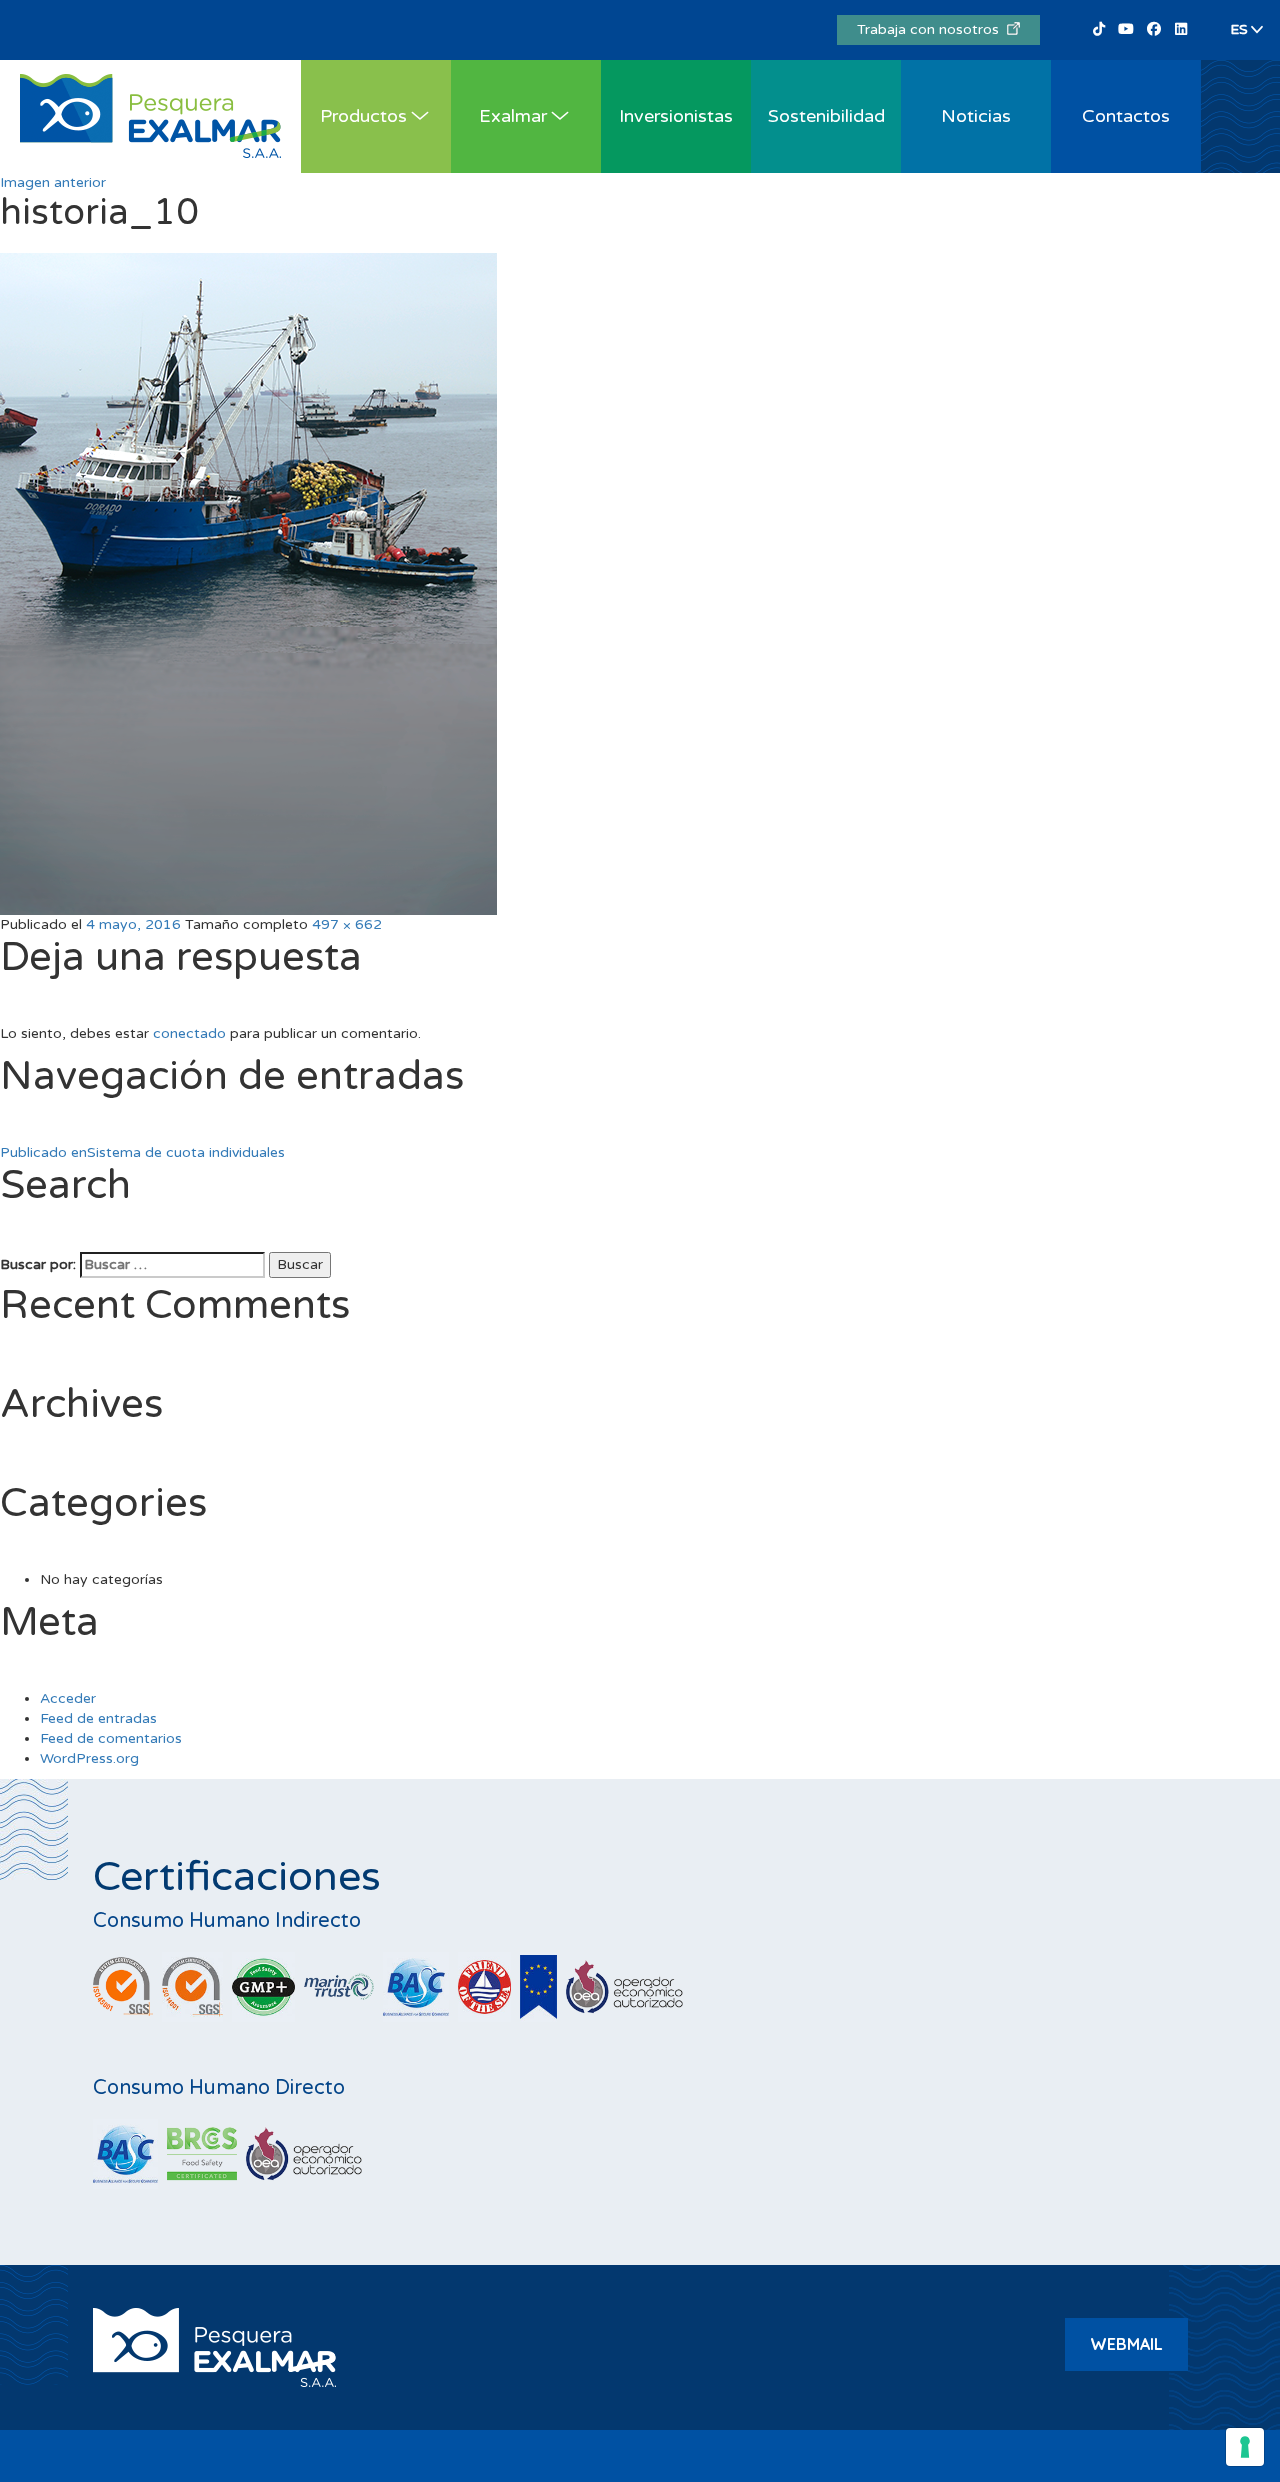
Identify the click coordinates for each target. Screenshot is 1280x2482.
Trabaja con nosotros (932, 29)
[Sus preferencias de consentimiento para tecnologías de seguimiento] (1245, 2447)
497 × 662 (347, 924)
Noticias (976, 116)
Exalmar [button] (513, 116)
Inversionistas (676, 116)
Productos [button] (363, 116)
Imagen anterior (53, 182)
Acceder (68, 1698)
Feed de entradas (98, 1718)
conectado (189, 1033)
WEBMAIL (1126, 2344)
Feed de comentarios (111, 1738)
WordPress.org (89, 1758)
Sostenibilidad (826, 116)
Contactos (1126, 116)
